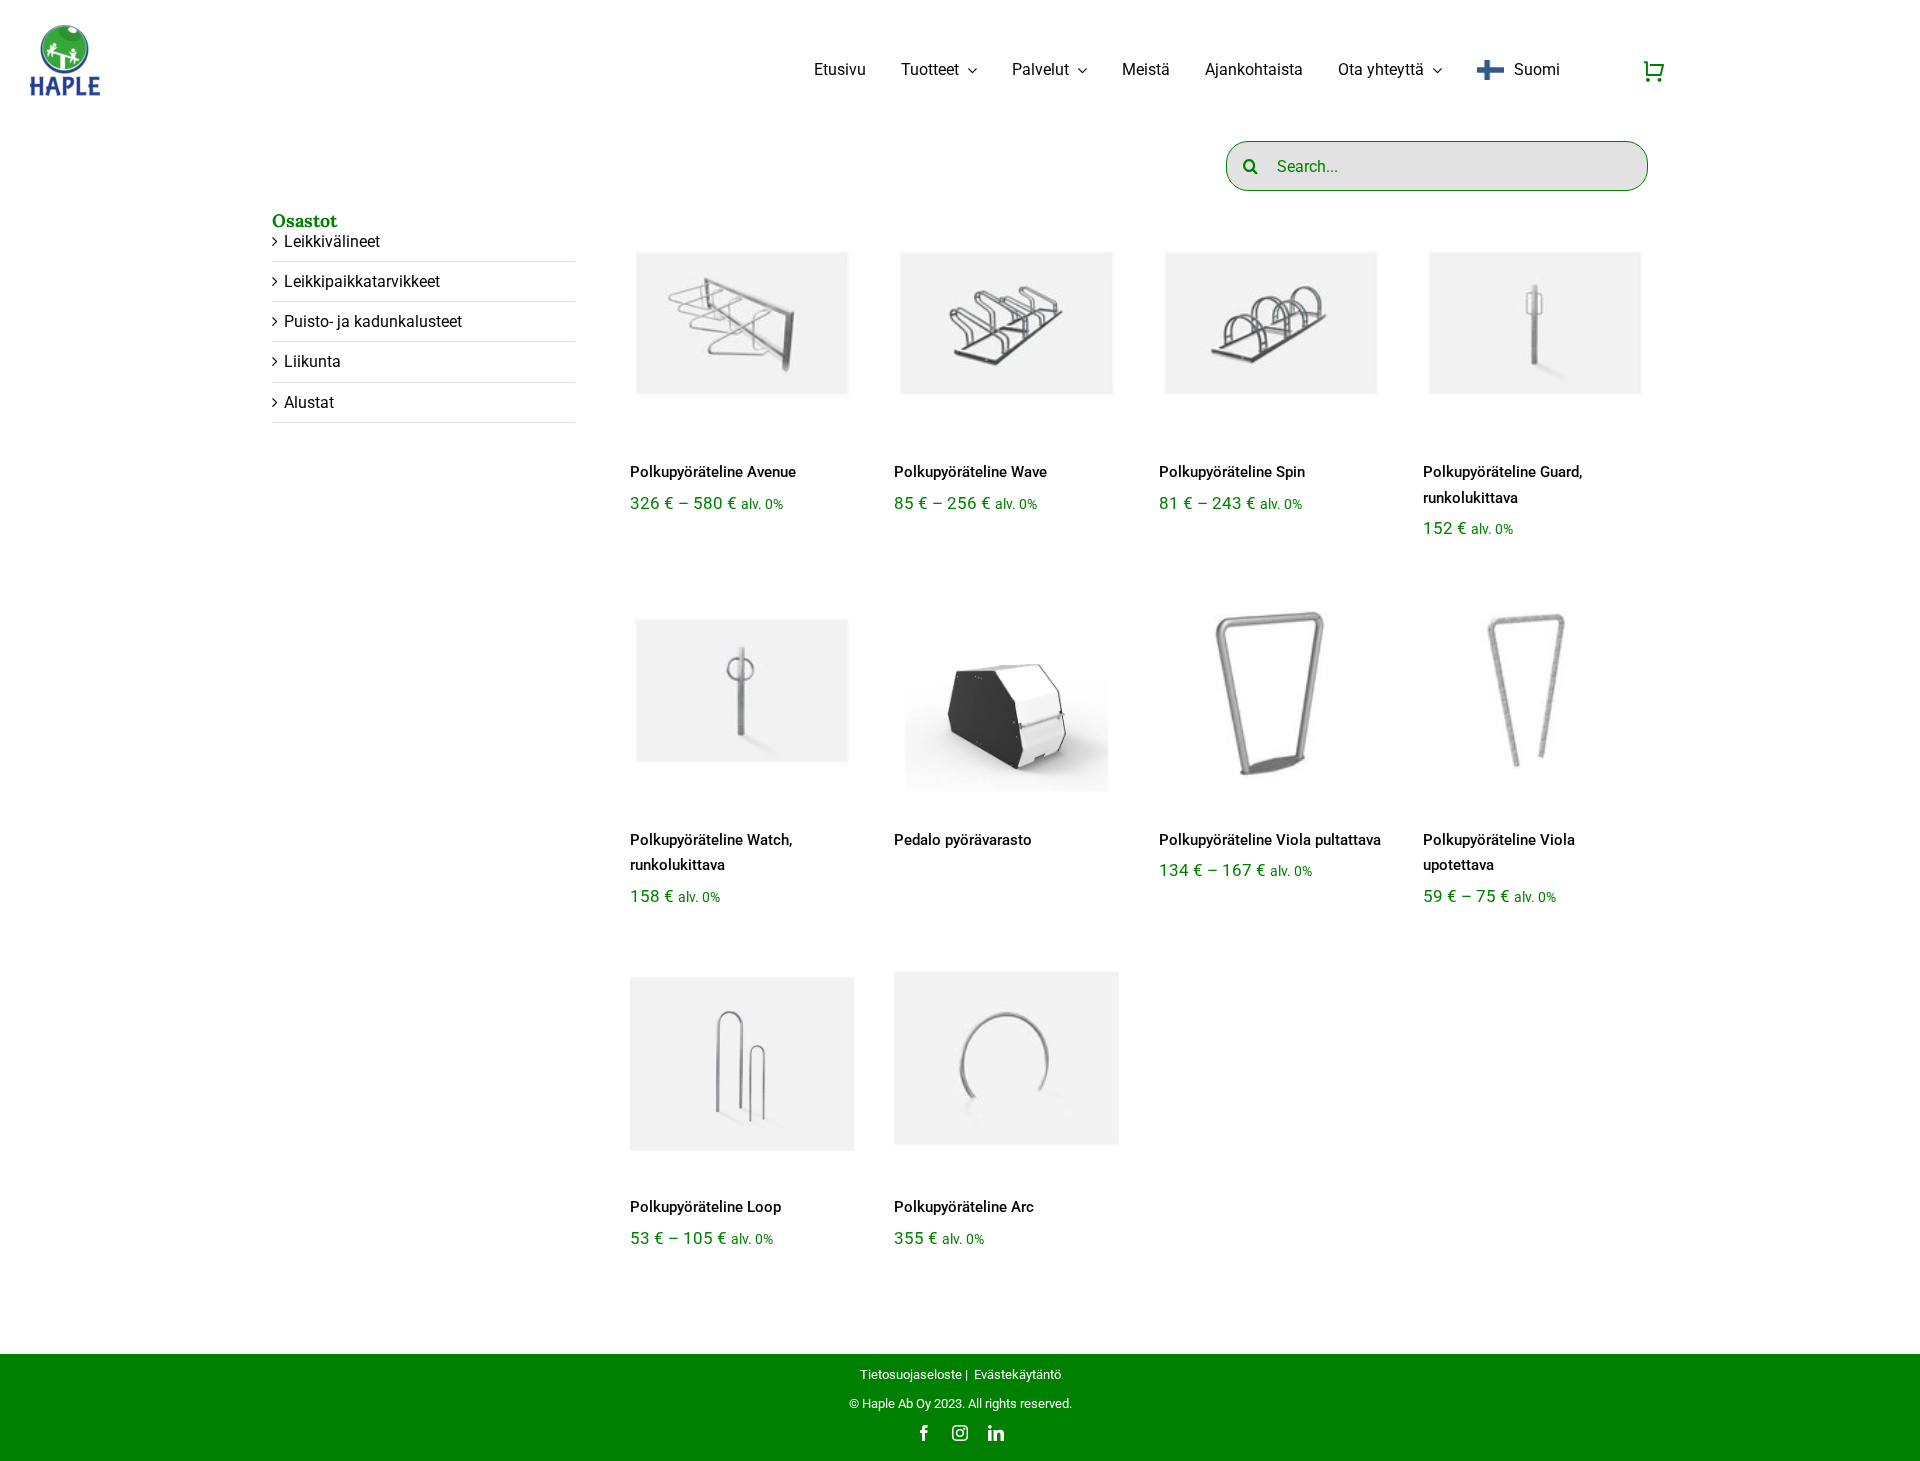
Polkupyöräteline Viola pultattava (1270, 840)
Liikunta (312, 361)
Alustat (309, 402)
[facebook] (924, 1433)
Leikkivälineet (332, 241)
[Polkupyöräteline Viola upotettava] (1535, 690)
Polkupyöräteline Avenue (713, 472)
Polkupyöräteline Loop (705, 1207)
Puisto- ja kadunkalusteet (373, 321)
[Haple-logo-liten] (65, 31)
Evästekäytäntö (1017, 1374)
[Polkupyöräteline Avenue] (742, 323)
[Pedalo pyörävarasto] (1006, 690)
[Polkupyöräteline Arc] (1006, 1058)
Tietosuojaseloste (911, 1374)
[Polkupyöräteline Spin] (1271, 323)
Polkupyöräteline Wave (970, 472)
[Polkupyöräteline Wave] (1006, 323)
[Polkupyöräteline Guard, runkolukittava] (1535, 323)
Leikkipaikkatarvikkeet (362, 281)
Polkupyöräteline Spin (1232, 472)
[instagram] (960, 1433)
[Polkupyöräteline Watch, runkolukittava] (742, 690)
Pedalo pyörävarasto (963, 840)
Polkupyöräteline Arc (964, 1207)
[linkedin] (996, 1433)
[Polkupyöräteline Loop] (742, 1058)
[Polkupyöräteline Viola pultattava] (1271, 690)
